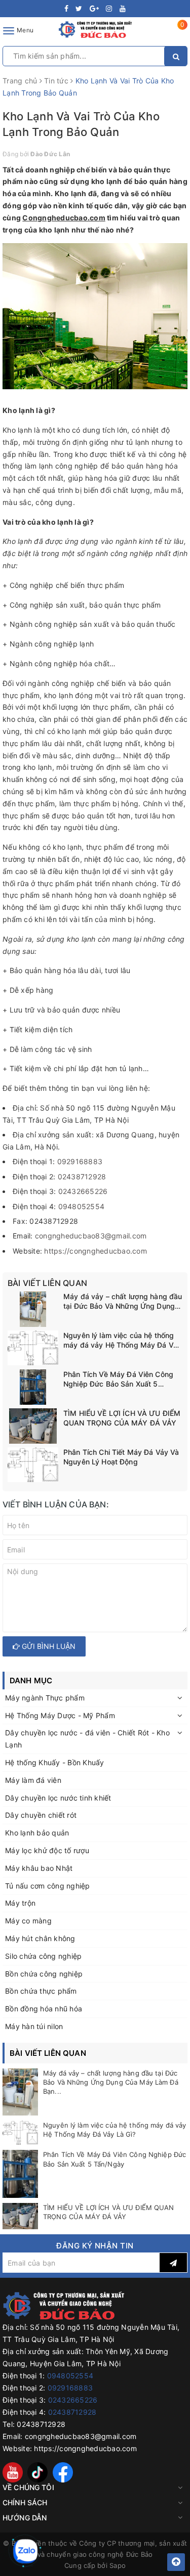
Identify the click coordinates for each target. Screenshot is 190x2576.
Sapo (118, 2565)
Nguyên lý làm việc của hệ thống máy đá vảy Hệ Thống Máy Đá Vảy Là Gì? (122, 1341)
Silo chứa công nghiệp (43, 1956)
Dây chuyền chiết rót (41, 1815)
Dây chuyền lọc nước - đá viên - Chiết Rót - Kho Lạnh (87, 1739)
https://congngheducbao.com (96, 1251)
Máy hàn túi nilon (34, 2026)
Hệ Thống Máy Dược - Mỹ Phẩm (60, 1715)
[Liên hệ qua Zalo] (25, 2551)
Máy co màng (28, 1921)
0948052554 (82, 1206)
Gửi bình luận (48, 1646)
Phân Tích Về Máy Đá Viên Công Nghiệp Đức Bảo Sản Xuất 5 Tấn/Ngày (118, 1379)
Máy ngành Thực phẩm (45, 1698)
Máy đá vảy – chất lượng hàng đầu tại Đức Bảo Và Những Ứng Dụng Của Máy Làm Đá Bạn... (111, 2082)
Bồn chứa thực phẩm (41, 1991)
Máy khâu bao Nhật (39, 1868)
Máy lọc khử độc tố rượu (47, 1850)
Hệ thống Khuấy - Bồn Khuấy (55, 1762)
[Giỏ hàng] (176, 33)
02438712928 (82, 1177)
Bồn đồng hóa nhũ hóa (44, 2009)
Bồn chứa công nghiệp (44, 1974)
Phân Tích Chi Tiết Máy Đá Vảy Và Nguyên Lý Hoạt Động (121, 1457)
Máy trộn (20, 1903)
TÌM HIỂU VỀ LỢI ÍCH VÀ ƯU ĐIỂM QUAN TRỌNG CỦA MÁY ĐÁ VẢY (122, 1418)
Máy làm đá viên (33, 1780)
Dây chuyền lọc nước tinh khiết (58, 1798)
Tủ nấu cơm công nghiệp (48, 1886)
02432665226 (83, 1191)
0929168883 (80, 1161)
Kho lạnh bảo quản (37, 1833)
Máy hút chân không (40, 1938)
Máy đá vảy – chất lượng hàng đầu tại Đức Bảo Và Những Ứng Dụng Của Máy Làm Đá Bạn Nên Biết (123, 1302)
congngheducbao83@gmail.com (91, 1236)
